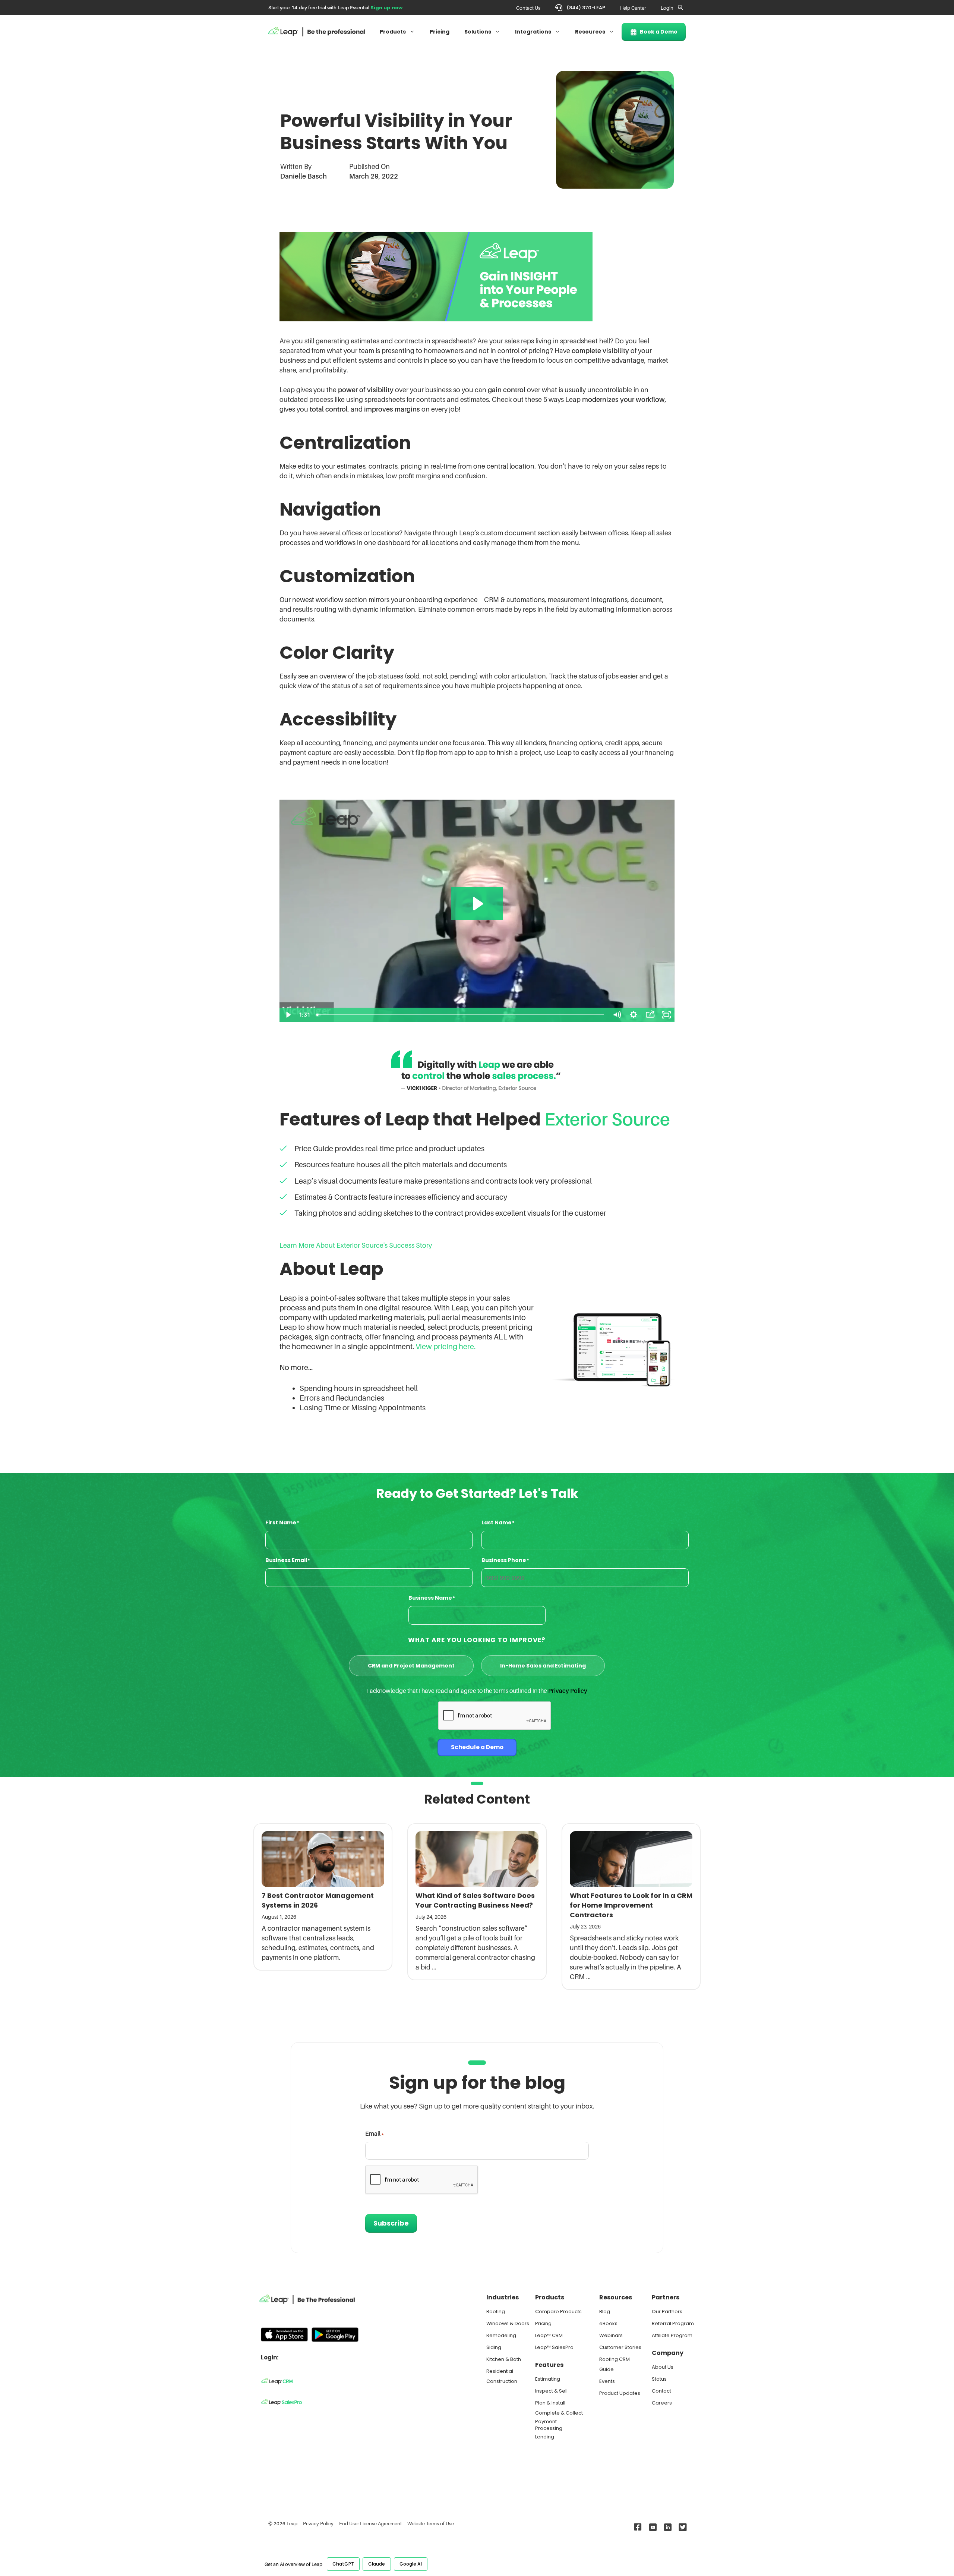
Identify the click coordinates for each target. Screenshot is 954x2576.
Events (607, 2381)
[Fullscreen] (666, 1015)
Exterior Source (607, 1119)
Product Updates (620, 2393)
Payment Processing (549, 2425)
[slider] (461, 1015)
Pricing (440, 32)
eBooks (608, 2323)
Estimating (548, 2379)
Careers (662, 2403)
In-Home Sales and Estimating (543, 1666)
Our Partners (667, 2312)
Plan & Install (550, 2403)
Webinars (611, 2335)
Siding (494, 2347)
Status (659, 2379)
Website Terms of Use (431, 2523)
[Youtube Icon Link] (651, 2527)
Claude (377, 2564)
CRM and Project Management (411, 1666)
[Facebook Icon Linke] (636, 2527)
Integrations (533, 32)
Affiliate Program (672, 2335)
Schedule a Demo (477, 1747)
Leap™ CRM (549, 2335)
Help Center (633, 8)
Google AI (411, 2564)
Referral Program (673, 2323)
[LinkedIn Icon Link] (666, 2527)
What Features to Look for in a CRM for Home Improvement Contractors (631, 1905)
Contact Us (528, 8)
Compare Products (558, 2312)
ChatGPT (343, 2564)
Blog (605, 2312)
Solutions (478, 32)
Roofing (496, 2312)
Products (393, 32)
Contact (661, 2391)
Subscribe (391, 2223)
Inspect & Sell (551, 2391)
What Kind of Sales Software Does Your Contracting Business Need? (475, 1900)
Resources (590, 32)
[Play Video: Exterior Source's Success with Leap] (477, 904)
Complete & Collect (559, 2413)
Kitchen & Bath (504, 2359)
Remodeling (501, 2335)
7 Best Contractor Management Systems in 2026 (318, 1900)
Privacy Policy (568, 1691)
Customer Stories (620, 2347)
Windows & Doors (508, 2323)
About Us (663, 2367)
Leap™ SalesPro (554, 2347)
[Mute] (617, 1015)
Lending (545, 2437)
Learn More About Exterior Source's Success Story (356, 1245)
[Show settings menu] (634, 1015)
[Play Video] (288, 1015)
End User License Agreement (370, 2523)
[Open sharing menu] (650, 1015)
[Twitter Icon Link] (681, 2527)
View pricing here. (446, 1347)
